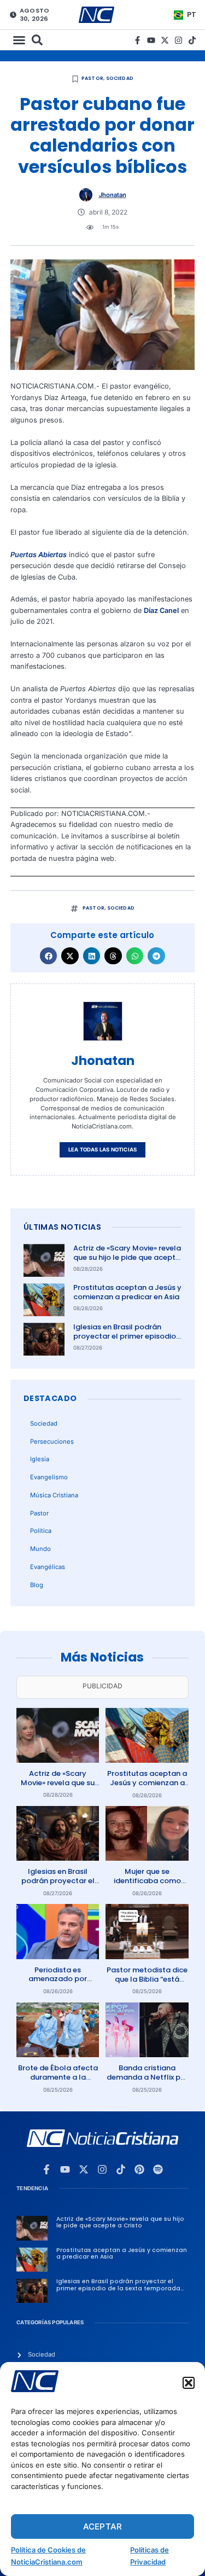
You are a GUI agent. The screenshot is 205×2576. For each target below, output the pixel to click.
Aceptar (102, 2526)
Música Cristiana (54, 1495)
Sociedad (120, 78)
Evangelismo (49, 1477)
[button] (189, 2383)
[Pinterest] (139, 2169)
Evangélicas (48, 1567)
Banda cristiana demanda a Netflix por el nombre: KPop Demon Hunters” (147, 2082)
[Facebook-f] (137, 40)
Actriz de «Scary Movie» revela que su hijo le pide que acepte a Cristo (127, 1257)
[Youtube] (151, 40)
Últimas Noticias (62, 1227)
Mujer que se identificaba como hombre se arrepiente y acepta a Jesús (147, 1885)
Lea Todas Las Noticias (102, 1150)
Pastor (92, 78)
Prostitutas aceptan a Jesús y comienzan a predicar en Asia (127, 1292)
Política (41, 1531)
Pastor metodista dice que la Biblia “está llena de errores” (147, 1979)
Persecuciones (52, 1442)
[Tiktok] (192, 40)
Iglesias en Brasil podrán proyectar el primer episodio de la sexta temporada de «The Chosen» (125, 1341)
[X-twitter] (165, 40)
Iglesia (40, 1459)
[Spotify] (158, 2169)
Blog (37, 1585)
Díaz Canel (161, 610)
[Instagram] (178, 40)
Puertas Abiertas (39, 555)
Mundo (40, 1549)
